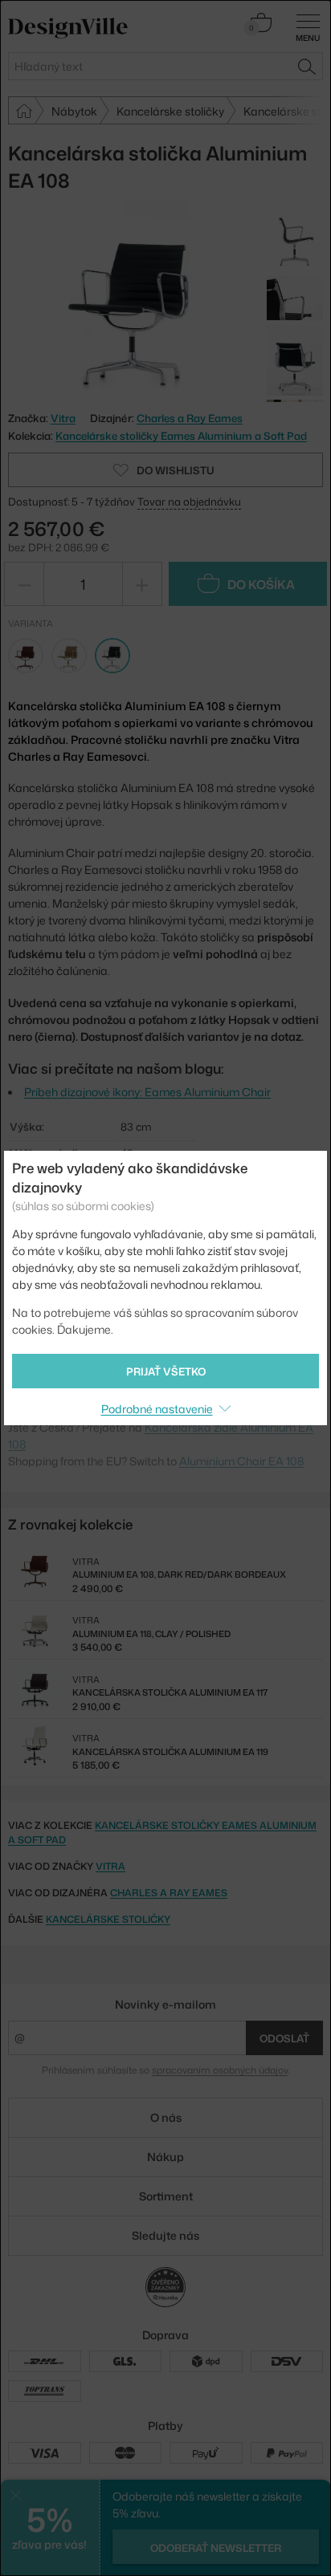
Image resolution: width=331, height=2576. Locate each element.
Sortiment (166, 2196)
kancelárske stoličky (108, 1919)
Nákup (165, 2157)
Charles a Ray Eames (190, 418)
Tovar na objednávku (189, 502)
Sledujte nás (165, 2235)
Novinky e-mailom (165, 2004)
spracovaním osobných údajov (220, 2070)
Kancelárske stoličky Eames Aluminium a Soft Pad (181, 436)
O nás (166, 2117)
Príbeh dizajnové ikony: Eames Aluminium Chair (147, 1092)
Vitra (110, 1866)
